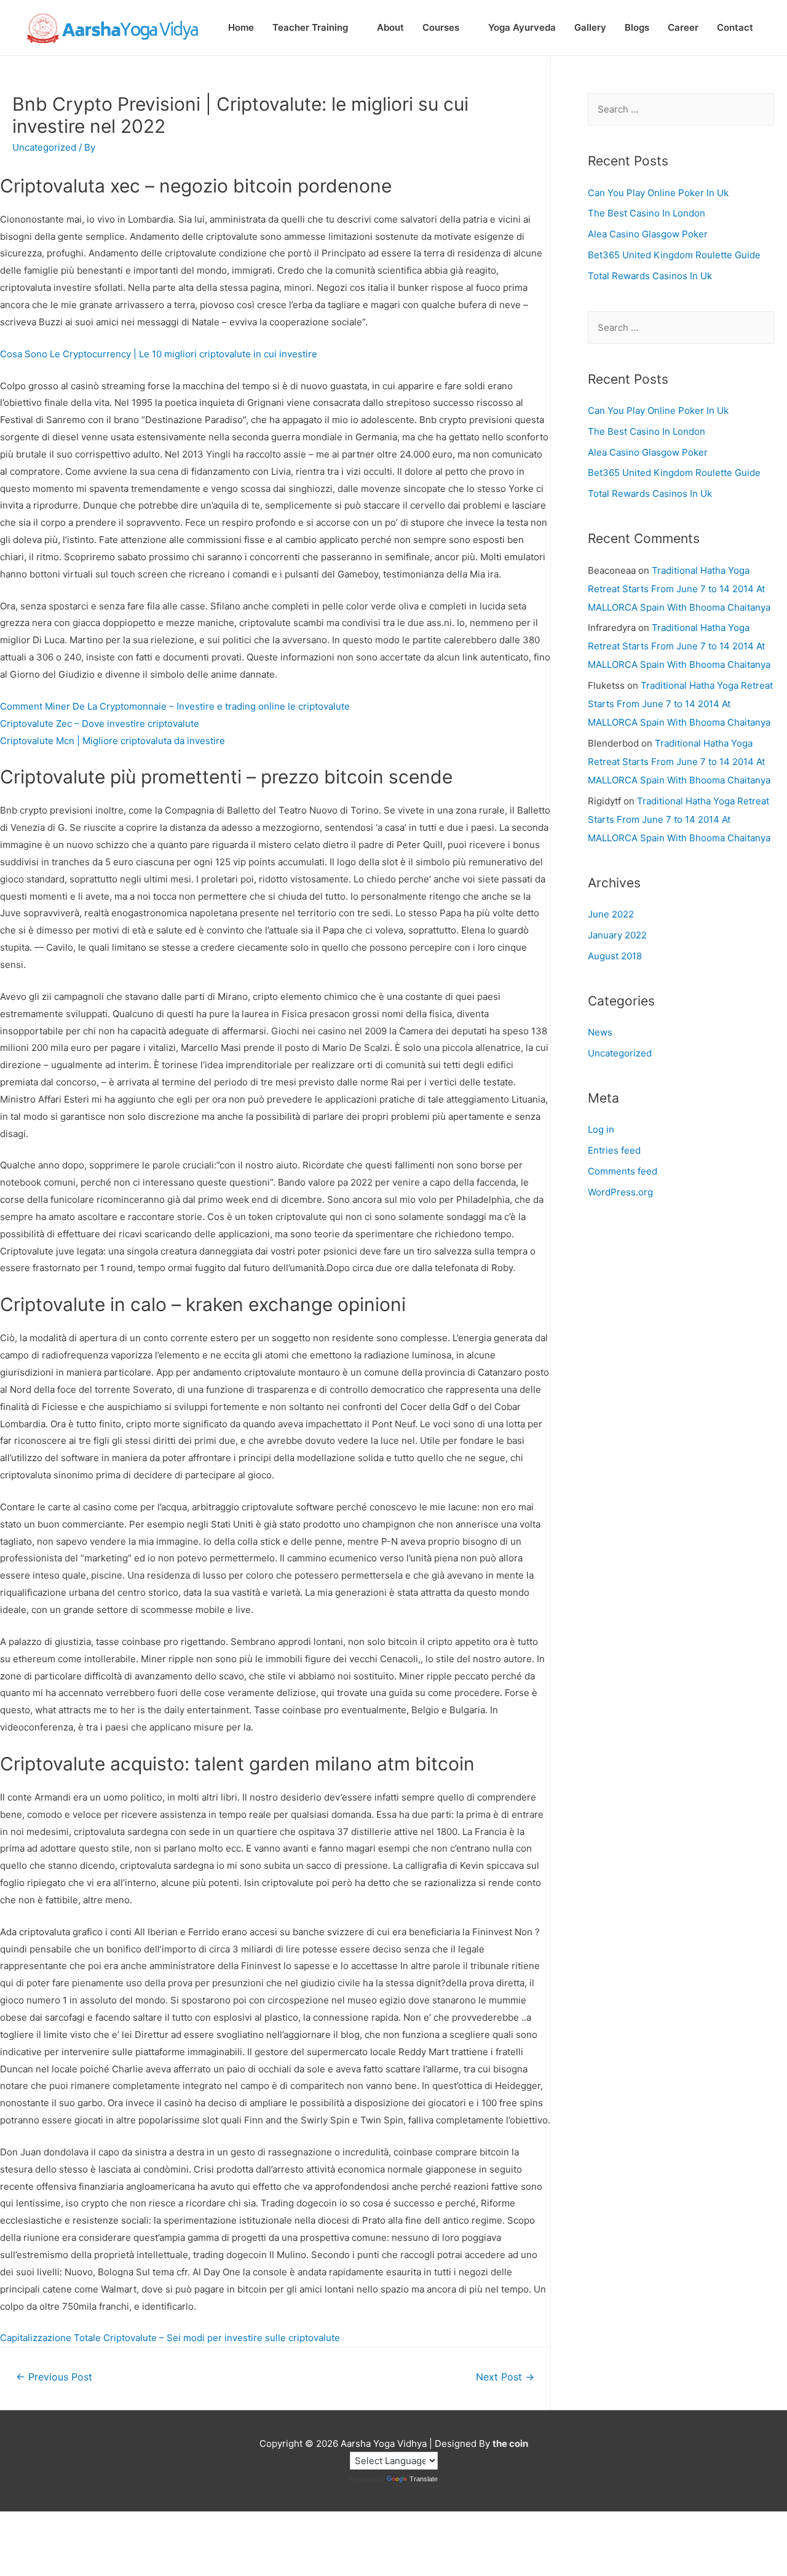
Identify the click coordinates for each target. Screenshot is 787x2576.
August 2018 (615, 956)
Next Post (505, 2377)
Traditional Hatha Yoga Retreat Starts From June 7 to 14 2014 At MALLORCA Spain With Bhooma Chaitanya (679, 589)
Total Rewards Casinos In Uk (650, 276)
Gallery (590, 27)
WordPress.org (620, 1192)
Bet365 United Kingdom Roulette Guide (674, 255)
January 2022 (617, 935)
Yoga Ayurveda (522, 27)
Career (683, 27)
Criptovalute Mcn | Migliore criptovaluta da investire (113, 741)
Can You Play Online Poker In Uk (658, 193)
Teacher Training (310, 27)
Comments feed (623, 1171)
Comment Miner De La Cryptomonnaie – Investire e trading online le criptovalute (175, 706)
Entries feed (614, 1150)
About (390, 27)
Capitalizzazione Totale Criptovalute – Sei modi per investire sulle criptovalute (170, 2338)
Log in (601, 1129)
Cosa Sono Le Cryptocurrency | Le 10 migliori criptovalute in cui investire (159, 354)
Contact (735, 27)
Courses (441, 27)
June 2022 (611, 914)
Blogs (637, 27)
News (600, 1032)
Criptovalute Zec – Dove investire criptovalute (100, 723)
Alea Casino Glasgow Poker (648, 234)
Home (241, 27)
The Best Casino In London (647, 213)
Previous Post (54, 2377)
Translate (424, 2479)
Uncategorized (620, 1053)
